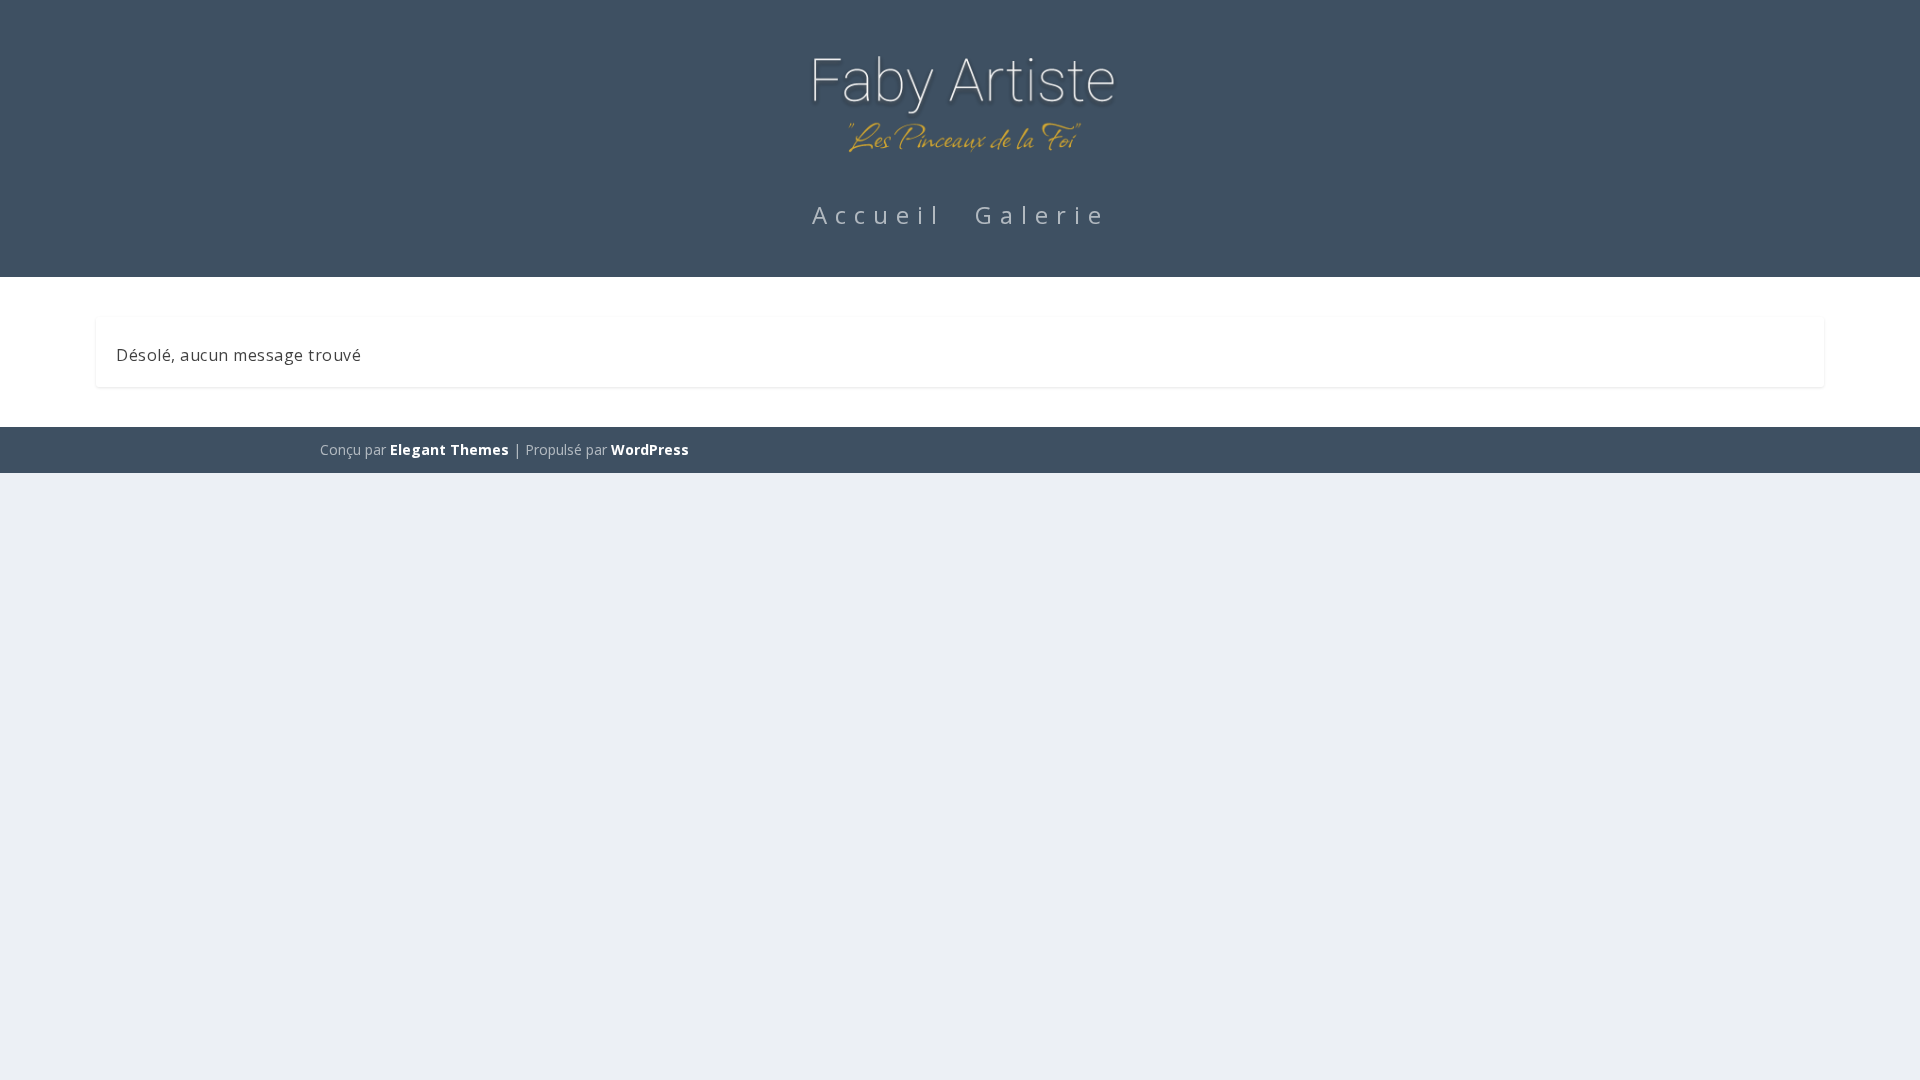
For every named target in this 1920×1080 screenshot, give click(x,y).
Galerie (1042, 219)
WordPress (650, 449)
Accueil (878, 219)
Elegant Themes (449, 449)
